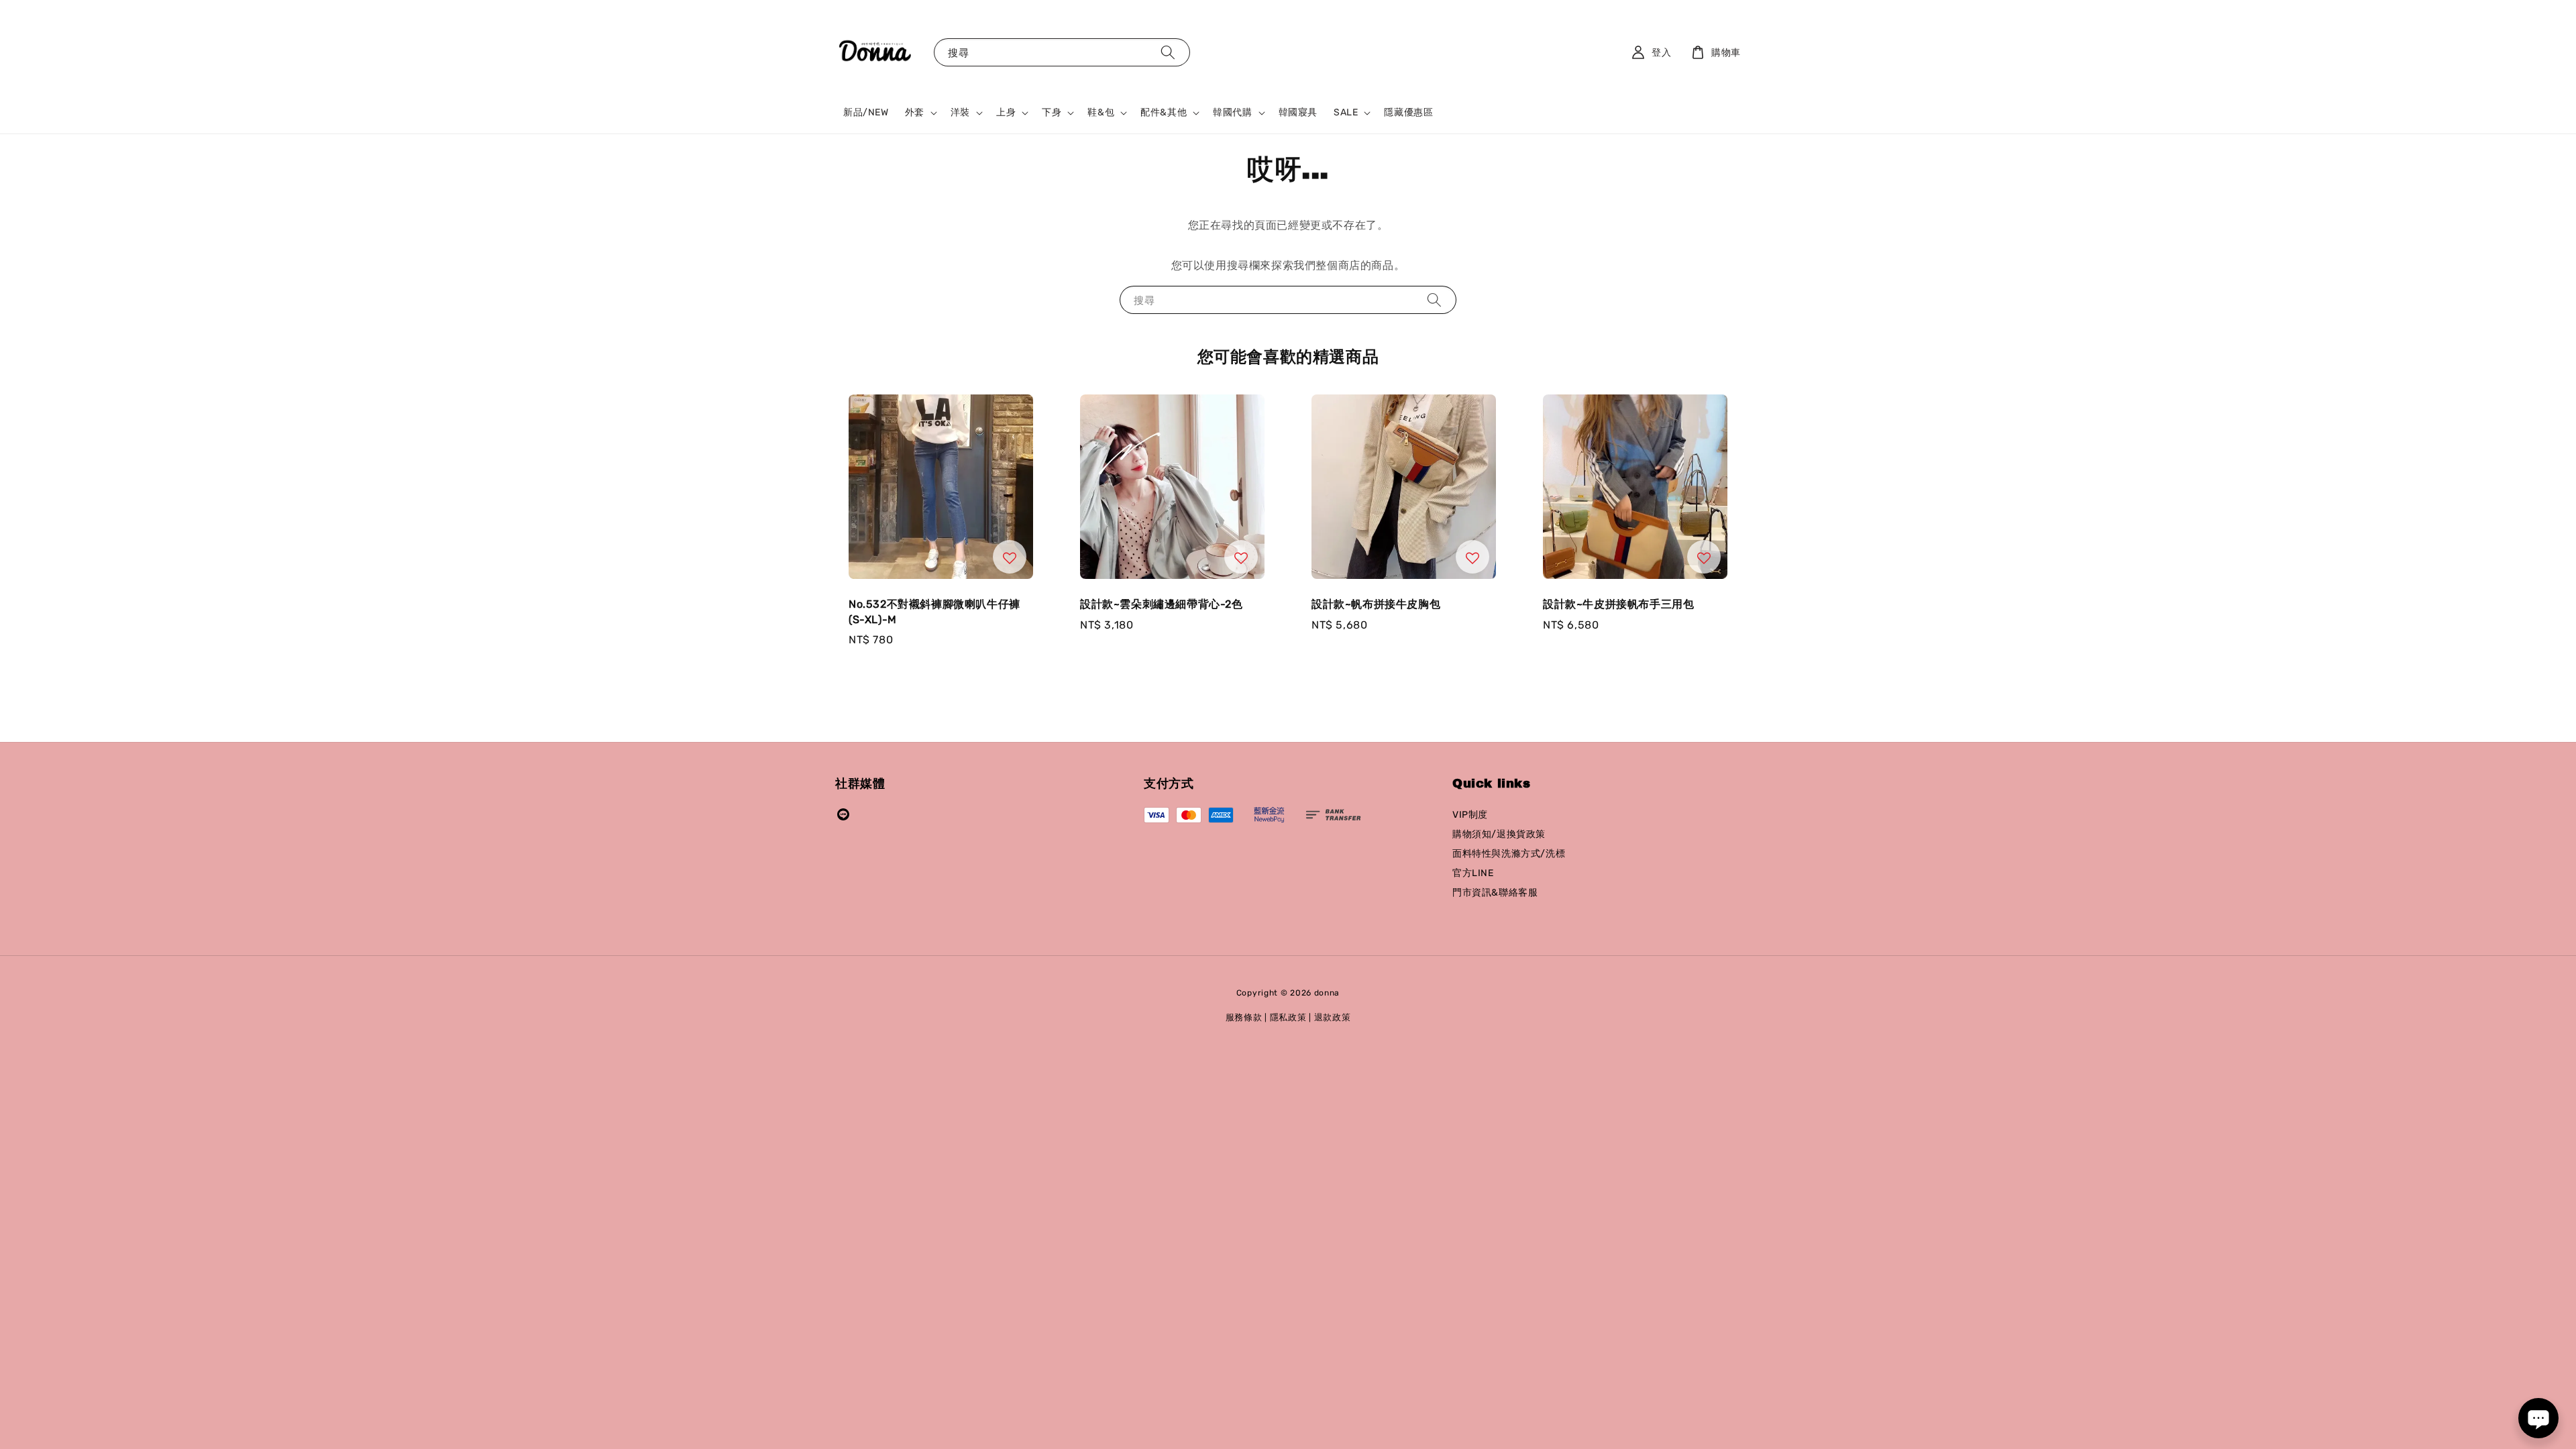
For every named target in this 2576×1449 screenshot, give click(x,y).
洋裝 (960, 112)
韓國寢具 (1298, 112)
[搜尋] (1168, 52)
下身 (1052, 112)
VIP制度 (1470, 815)
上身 (1006, 112)
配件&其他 (1164, 112)
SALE (1346, 112)
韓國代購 (1232, 112)
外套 (915, 112)
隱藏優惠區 (1408, 112)
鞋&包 (1101, 112)
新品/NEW (866, 112)
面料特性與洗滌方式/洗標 (1509, 854)
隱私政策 (1288, 1017)
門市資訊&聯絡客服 (1495, 893)
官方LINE (1473, 873)
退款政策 (1333, 1017)
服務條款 (1244, 1017)
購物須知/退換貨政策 (1499, 834)
